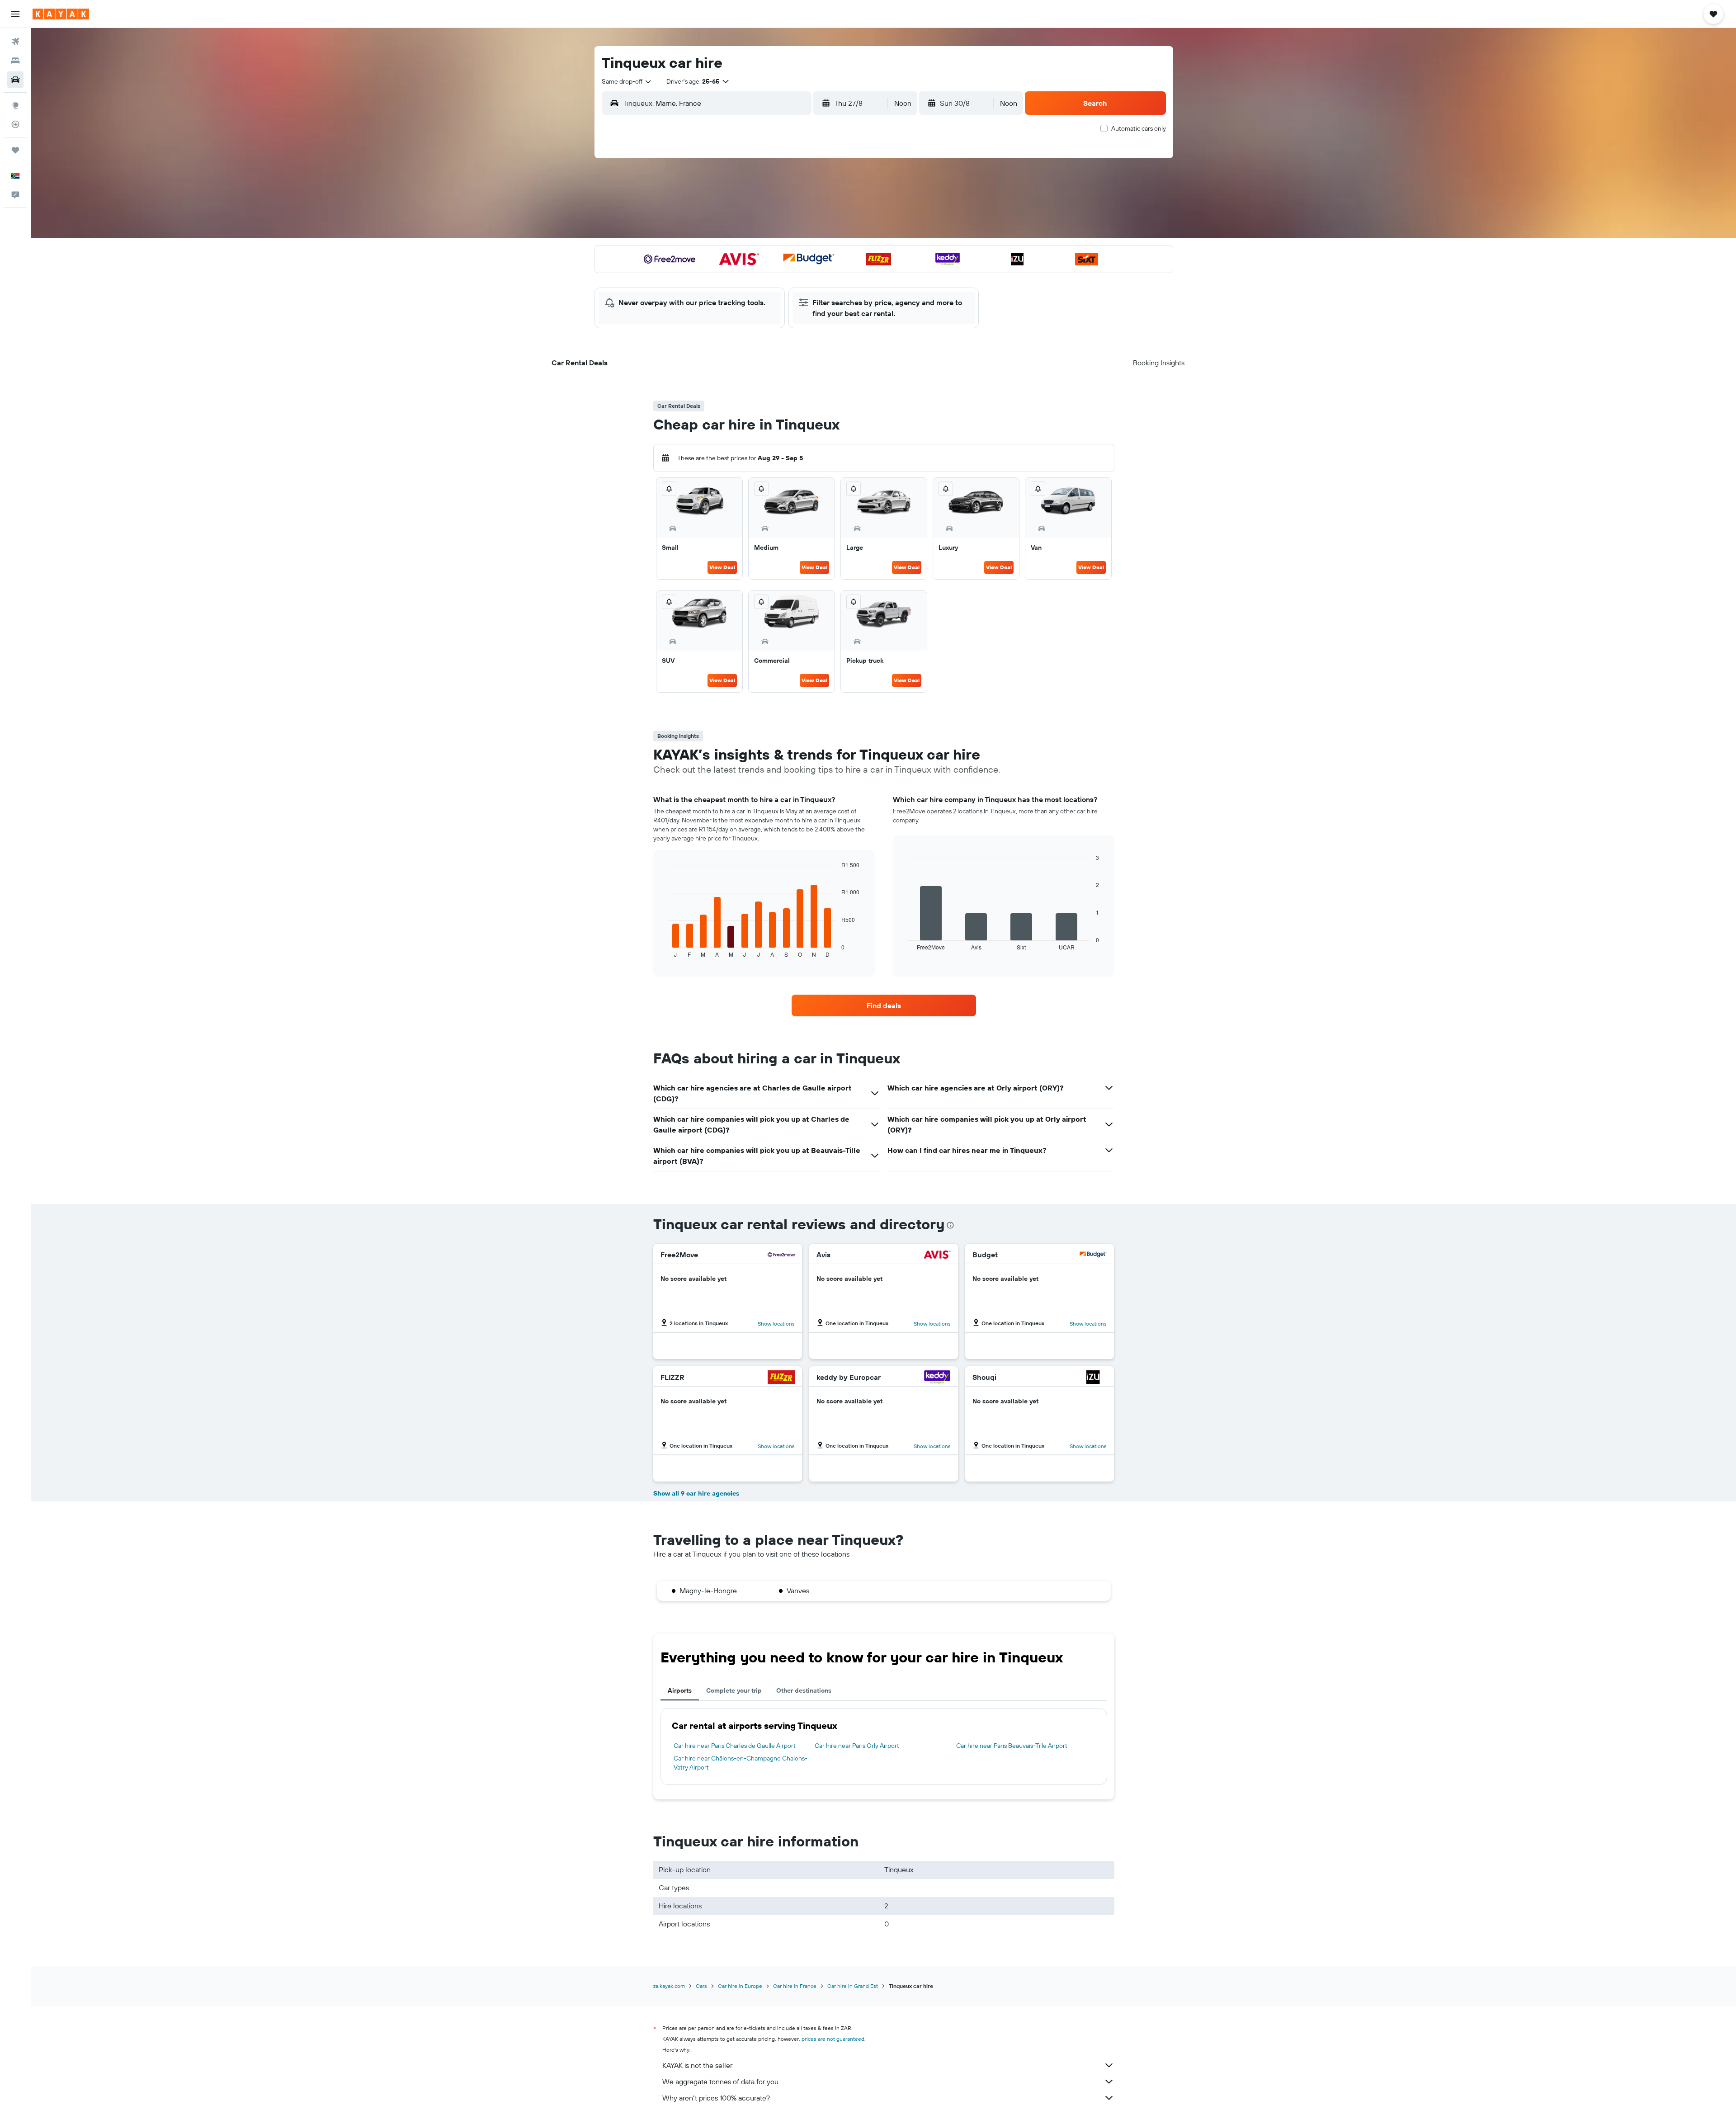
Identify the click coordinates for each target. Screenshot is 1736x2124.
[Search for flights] (15, 42)
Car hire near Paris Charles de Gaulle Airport (735, 1746)
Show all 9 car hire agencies (696, 1493)
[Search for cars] (15, 80)
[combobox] (627, 81)
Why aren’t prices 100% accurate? (716, 2098)
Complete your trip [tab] (734, 1690)
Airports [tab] (680, 1690)
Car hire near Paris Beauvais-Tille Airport (1012, 1746)
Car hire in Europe (740, 1986)
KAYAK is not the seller (697, 2065)
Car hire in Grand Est (853, 1986)
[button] (15, 14)
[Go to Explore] (15, 105)
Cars (701, 1986)
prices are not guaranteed (833, 2039)
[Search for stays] (15, 61)
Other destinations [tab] (804, 1690)
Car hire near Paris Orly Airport (857, 1746)
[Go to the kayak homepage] (61, 14)
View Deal (722, 567)
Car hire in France (795, 1986)
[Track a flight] (15, 124)
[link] (884, 1005)
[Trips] (15, 150)
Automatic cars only (1139, 128)
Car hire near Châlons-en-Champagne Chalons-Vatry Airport (741, 1763)
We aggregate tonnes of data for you (720, 2082)
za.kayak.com (669, 1986)
